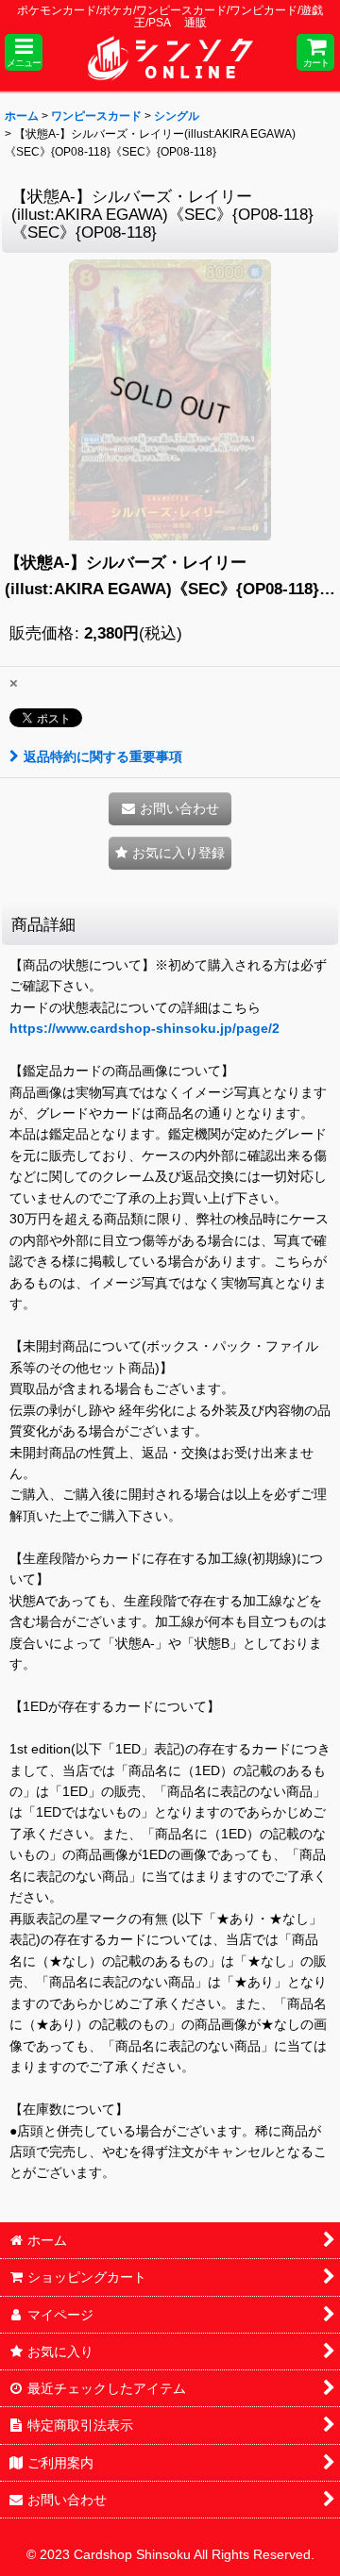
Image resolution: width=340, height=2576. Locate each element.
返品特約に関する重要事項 (103, 756)
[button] (24, 52)
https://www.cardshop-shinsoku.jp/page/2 (144, 1028)
